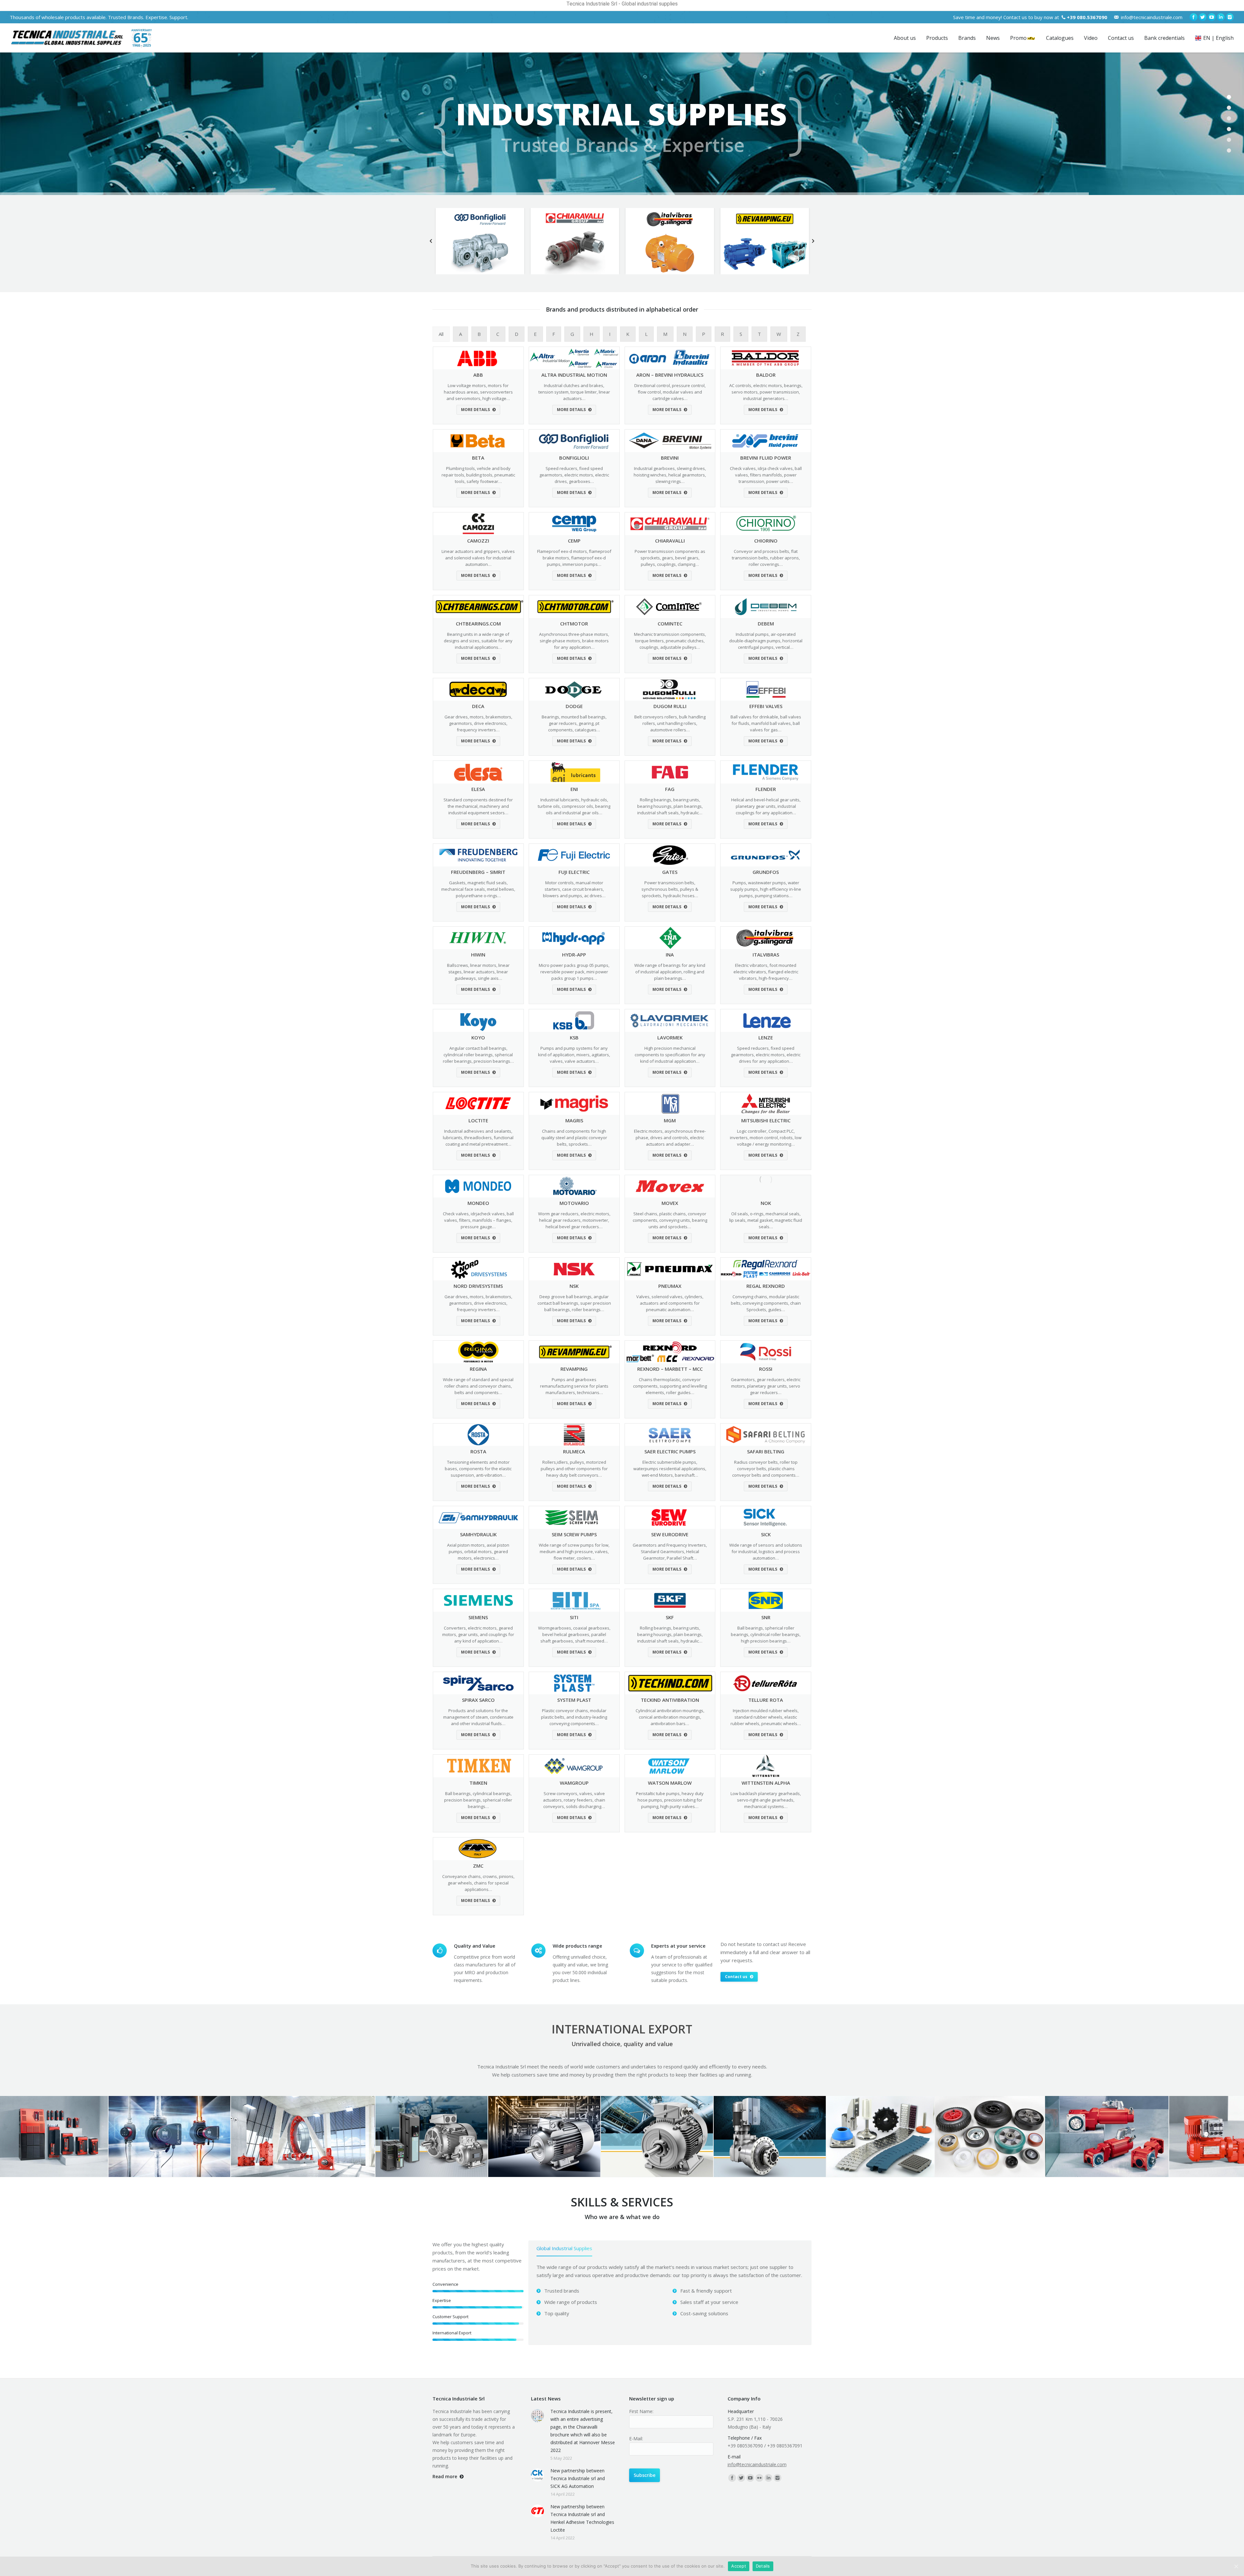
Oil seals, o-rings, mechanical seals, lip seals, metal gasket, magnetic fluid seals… (766, 1220)
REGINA (478, 1369)
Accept (739, 2566)
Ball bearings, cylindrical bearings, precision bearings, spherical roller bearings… (478, 1800)
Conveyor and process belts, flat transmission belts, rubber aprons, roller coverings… (766, 558)
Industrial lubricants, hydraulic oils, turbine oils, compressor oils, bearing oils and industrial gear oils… (574, 806)
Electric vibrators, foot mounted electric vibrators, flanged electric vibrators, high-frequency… (766, 972)
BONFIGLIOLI (574, 458)
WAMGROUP (574, 1783)
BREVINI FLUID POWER (766, 458)
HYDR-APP (574, 955)
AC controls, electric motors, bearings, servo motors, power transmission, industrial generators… (766, 392)
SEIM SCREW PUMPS (574, 1534)
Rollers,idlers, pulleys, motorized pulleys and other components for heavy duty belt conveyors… (574, 1469)
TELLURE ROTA (766, 1700)
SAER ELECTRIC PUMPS (670, 1451)
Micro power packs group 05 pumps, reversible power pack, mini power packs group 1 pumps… (574, 972)
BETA (478, 458)
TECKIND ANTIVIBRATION (670, 1700)
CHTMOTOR (574, 624)
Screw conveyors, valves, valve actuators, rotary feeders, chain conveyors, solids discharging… (574, 1800)
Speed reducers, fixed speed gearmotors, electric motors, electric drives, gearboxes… (574, 475)
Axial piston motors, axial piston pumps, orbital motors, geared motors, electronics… (478, 1551)
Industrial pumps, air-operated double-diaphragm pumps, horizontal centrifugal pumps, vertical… (766, 641)
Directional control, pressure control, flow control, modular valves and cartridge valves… (670, 392)
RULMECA (574, 1451)
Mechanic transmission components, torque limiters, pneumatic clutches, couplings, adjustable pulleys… (670, 641)
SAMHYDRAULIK (478, 1534)
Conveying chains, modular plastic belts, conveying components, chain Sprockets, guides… (766, 1303)
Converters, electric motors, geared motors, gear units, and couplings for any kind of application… (478, 1634)
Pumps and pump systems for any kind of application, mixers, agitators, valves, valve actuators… (574, 1055)
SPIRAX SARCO (478, 1700)
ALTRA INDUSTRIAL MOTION (574, 375)
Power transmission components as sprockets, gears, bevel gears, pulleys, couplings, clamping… (670, 558)
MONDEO (478, 1203)
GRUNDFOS (766, 872)
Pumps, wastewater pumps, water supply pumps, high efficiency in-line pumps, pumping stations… (766, 889)
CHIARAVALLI (670, 541)
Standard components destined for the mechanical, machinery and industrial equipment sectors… (478, 806)
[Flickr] (759, 2478)
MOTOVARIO (574, 1203)
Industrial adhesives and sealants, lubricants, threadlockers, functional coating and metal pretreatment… (478, 1138)
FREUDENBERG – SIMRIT (478, 872)
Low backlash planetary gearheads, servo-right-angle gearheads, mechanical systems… (766, 1800)
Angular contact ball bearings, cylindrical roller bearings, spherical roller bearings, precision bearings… (478, 1055)
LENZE (766, 1037)
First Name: (641, 2411)
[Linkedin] (1221, 17)
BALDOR (766, 375)
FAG (670, 789)
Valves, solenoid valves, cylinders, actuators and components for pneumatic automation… (670, 1303)
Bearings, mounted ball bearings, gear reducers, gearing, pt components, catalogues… (574, 723)
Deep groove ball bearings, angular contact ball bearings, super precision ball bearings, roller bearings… (574, 1303)
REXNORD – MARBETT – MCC (670, 1369)
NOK (766, 1203)
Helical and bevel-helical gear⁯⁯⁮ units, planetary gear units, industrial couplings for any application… (766, 806)
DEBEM (766, 624)
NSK (574, 1286)
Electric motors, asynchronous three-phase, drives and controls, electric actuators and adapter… (670, 1138)
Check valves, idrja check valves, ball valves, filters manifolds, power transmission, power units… (766, 475)
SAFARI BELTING (766, 1451)
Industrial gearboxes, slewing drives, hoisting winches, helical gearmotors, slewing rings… (670, 475)
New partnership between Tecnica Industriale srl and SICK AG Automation (578, 2478)
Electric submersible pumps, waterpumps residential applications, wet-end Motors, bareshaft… (670, 1469)
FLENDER (766, 789)
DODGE (574, 706)
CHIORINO (766, 541)
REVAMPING (574, 1369)
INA (670, 955)
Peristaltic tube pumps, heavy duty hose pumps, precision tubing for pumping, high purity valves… (670, 1800)
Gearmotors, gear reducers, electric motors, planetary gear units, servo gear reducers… (766, 1386)
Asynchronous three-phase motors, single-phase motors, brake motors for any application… (574, 641)
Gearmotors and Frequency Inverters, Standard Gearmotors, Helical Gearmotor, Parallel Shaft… (670, 1551)
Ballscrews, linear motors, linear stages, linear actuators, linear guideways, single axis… (478, 972)
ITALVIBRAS (766, 955)
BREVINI (670, 458)
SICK (766, 1534)
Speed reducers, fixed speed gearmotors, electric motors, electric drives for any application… (766, 1055)
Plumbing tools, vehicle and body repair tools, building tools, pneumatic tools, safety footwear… (478, 475)
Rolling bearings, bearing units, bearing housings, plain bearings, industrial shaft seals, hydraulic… (670, 806)
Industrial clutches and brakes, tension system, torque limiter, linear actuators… (574, 392)
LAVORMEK (670, 1037)
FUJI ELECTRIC (574, 872)
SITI (574, 1617)
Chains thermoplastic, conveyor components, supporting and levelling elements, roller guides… (670, 1386)
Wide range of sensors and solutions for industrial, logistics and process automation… (766, 1551)
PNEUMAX (670, 1286)
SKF (670, 1617)
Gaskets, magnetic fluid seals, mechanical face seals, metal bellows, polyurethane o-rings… (478, 889)
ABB (478, 375)
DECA (478, 706)
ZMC (478, 1866)
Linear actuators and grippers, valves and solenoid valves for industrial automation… (478, 558)
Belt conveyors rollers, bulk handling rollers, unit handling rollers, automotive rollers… (670, 723)
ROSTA (478, 1451)
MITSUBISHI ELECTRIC (766, 1120)
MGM (670, 1120)
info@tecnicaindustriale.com (1152, 17)
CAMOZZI (478, 541)
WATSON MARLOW (670, 1783)
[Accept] (1236, 2566)
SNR (766, 1617)
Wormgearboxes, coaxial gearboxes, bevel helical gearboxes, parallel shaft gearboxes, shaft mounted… (574, 1634)
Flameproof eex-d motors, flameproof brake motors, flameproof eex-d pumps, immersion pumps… (574, 558)
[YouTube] (1212, 17)
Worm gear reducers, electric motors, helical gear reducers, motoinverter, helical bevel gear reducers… (574, 1220)
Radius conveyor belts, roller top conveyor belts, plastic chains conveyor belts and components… (766, 1469)
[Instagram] (1230, 17)
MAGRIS (574, 1120)
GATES (670, 872)
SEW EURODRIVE (670, 1534)
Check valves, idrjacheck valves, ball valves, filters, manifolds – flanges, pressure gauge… (478, 1220)
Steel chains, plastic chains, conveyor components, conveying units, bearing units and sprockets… (670, 1220)
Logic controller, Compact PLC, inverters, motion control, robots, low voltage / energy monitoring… (766, 1138)
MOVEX (670, 1203)
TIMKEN (478, 1783)
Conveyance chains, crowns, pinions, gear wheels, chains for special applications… (478, 1883)
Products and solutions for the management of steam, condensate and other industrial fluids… (478, 1717)
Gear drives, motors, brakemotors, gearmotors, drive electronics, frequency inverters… (478, 723)
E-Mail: (636, 2439)
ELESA (478, 789)
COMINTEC (670, 624)
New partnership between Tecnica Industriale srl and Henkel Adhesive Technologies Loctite (582, 2518)
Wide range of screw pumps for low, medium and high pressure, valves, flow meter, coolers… (574, 1551)
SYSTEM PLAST (574, 1700)
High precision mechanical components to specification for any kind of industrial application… (670, 1055)
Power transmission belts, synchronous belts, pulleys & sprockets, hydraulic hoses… (670, 889)
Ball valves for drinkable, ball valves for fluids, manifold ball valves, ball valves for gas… (766, 723)
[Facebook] (1193, 17)
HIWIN (478, 955)
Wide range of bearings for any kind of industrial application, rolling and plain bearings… (670, 972)
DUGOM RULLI (670, 706)
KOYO (478, 1037)
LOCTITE (478, 1120)
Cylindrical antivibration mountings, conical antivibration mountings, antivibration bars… (670, 1717)
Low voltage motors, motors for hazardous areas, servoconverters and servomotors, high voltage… (478, 392)
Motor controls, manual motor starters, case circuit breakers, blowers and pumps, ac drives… (574, 889)
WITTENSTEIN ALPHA (766, 1783)
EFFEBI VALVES (766, 706)
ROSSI (766, 1369)
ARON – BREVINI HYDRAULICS (670, 375)
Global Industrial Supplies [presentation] (564, 2248)
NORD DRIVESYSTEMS (478, 1286)
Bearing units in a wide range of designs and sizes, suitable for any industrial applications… (478, 641)
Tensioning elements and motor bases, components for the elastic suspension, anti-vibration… (478, 1469)
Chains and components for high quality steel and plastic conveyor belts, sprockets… (574, 1138)
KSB (574, 1037)
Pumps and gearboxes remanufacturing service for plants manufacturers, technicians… (574, 1386)
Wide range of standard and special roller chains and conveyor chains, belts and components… (478, 1386)
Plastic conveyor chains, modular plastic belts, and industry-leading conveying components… (574, 1717)
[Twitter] (1203, 17)
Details (763, 2566)
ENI (574, 789)
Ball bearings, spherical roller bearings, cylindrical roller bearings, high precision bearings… (766, 1634)
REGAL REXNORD (766, 1286)
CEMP (574, 541)
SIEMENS (478, 1617)
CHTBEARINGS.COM (478, 624)
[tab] (564, 2250)
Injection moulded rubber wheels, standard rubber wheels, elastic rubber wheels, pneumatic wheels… (766, 1717)
